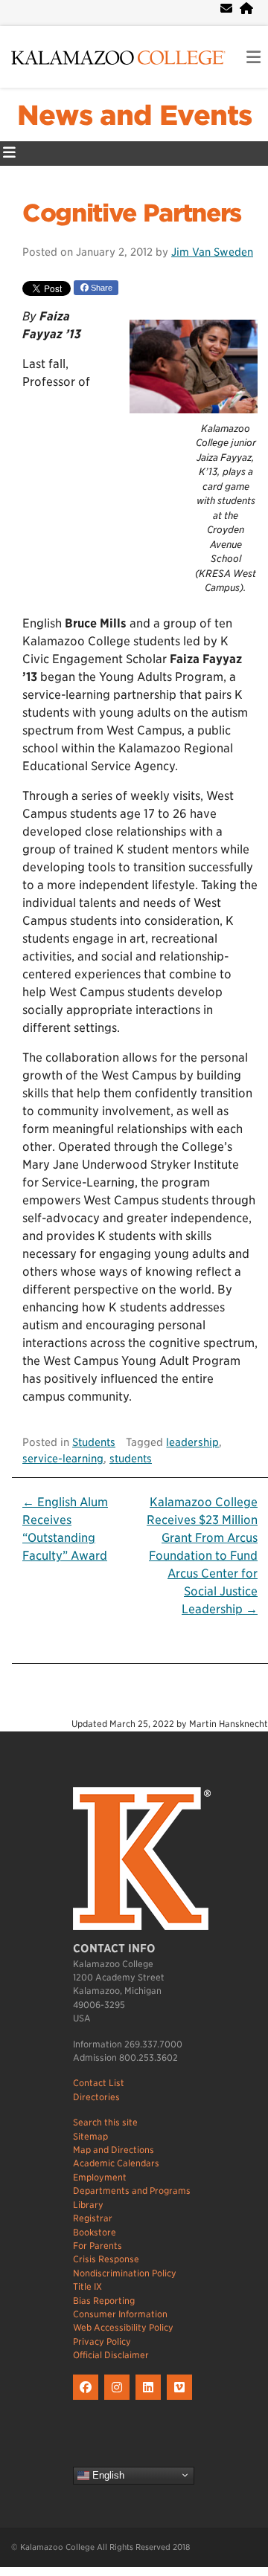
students (131, 1458)
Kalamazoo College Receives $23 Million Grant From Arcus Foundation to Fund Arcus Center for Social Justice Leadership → (202, 1556)
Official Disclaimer (111, 2355)
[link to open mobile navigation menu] (253, 58)
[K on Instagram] (120, 2400)
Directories (96, 2097)
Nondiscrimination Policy (125, 2273)
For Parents (98, 2246)
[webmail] (226, 9)
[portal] (246, 9)
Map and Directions (114, 2150)
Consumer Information (120, 2314)
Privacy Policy (102, 2341)
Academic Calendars (116, 2163)
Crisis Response (106, 2259)
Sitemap (90, 2136)
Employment (100, 2177)
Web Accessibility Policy (123, 2327)
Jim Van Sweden (212, 252)
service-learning (63, 1458)
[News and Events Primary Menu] (9, 154)
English (107, 2475)
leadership (192, 1442)
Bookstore (95, 2232)
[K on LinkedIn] (151, 2400)
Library (88, 2205)
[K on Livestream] (181, 2400)
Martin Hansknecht (229, 1724)
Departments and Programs (132, 2191)
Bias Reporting (104, 2301)
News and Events (134, 115)
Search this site (105, 2122)
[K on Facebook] (89, 2400)
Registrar (93, 2218)
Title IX (87, 2286)
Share (100, 288)
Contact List (99, 2083)
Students (94, 1442)
